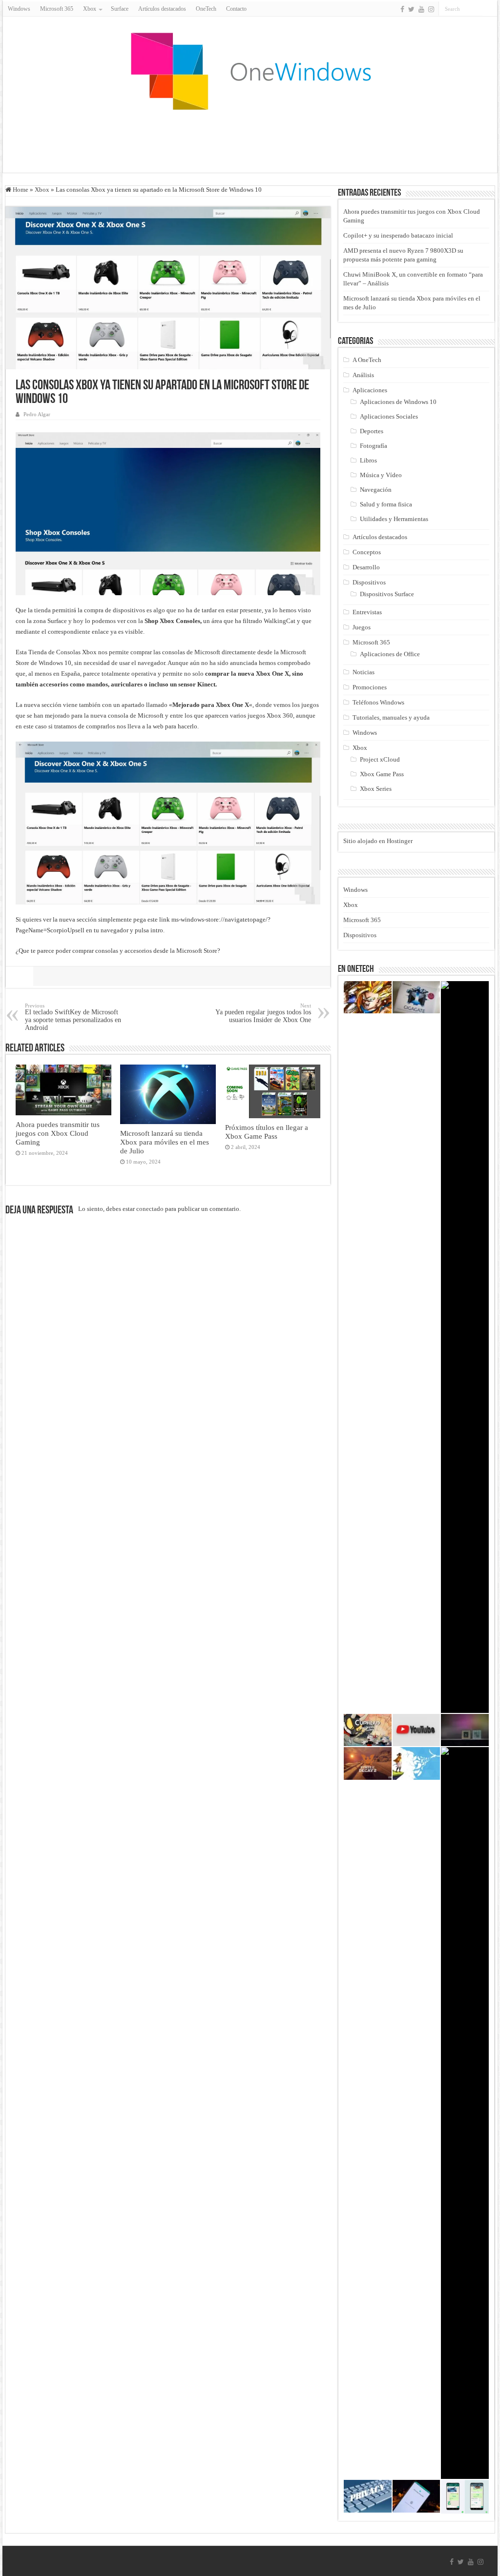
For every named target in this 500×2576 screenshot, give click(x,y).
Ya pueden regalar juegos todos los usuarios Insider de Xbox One (263, 1013)
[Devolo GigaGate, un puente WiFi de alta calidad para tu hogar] (417, 997)
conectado (150, 1209)
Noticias (364, 672)
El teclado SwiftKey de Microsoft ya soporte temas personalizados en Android (73, 1017)
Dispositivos (369, 582)
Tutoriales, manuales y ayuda (391, 717)
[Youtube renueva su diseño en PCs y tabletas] (417, 1730)
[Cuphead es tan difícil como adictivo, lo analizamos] (368, 1730)
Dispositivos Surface (387, 594)
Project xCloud (380, 759)
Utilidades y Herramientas (394, 519)
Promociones (370, 687)
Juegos (362, 627)
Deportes (372, 431)
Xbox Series (376, 789)
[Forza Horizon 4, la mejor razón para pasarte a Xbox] (465, 1347)
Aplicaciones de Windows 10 (398, 402)
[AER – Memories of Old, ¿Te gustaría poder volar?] (417, 1763)
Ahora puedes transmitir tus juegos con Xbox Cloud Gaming (58, 1133)
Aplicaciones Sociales (389, 416)
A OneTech (367, 360)
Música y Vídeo (381, 475)
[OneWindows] (250, 71)
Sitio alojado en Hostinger (378, 841)
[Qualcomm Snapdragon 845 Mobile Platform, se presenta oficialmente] (465, 1730)
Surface (120, 9)
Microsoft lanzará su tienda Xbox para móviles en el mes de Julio (165, 1142)
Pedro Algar (37, 414)
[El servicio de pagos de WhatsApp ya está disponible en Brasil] (465, 2497)
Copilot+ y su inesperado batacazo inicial (398, 235)
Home (20, 190)
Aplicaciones (370, 390)
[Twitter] (411, 9)
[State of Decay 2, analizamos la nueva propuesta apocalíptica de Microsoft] (368, 1763)
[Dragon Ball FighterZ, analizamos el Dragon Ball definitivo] (368, 997)
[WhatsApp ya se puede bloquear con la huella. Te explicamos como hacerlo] (417, 2496)
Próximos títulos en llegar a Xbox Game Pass (267, 1132)
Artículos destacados (162, 9)
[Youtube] (421, 9)
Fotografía (374, 446)
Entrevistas (367, 612)
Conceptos (367, 552)
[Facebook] (402, 9)
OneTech (206, 9)
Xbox (42, 190)
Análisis (363, 375)
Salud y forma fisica (386, 504)
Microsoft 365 (57, 9)
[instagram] (431, 9)
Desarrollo (366, 567)
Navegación (376, 490)
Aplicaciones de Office (390, 654)
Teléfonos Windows (378, 702)
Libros (368, 460)
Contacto (236, 9)
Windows (19, 9)
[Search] (490, 9)
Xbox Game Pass (382, 774)
